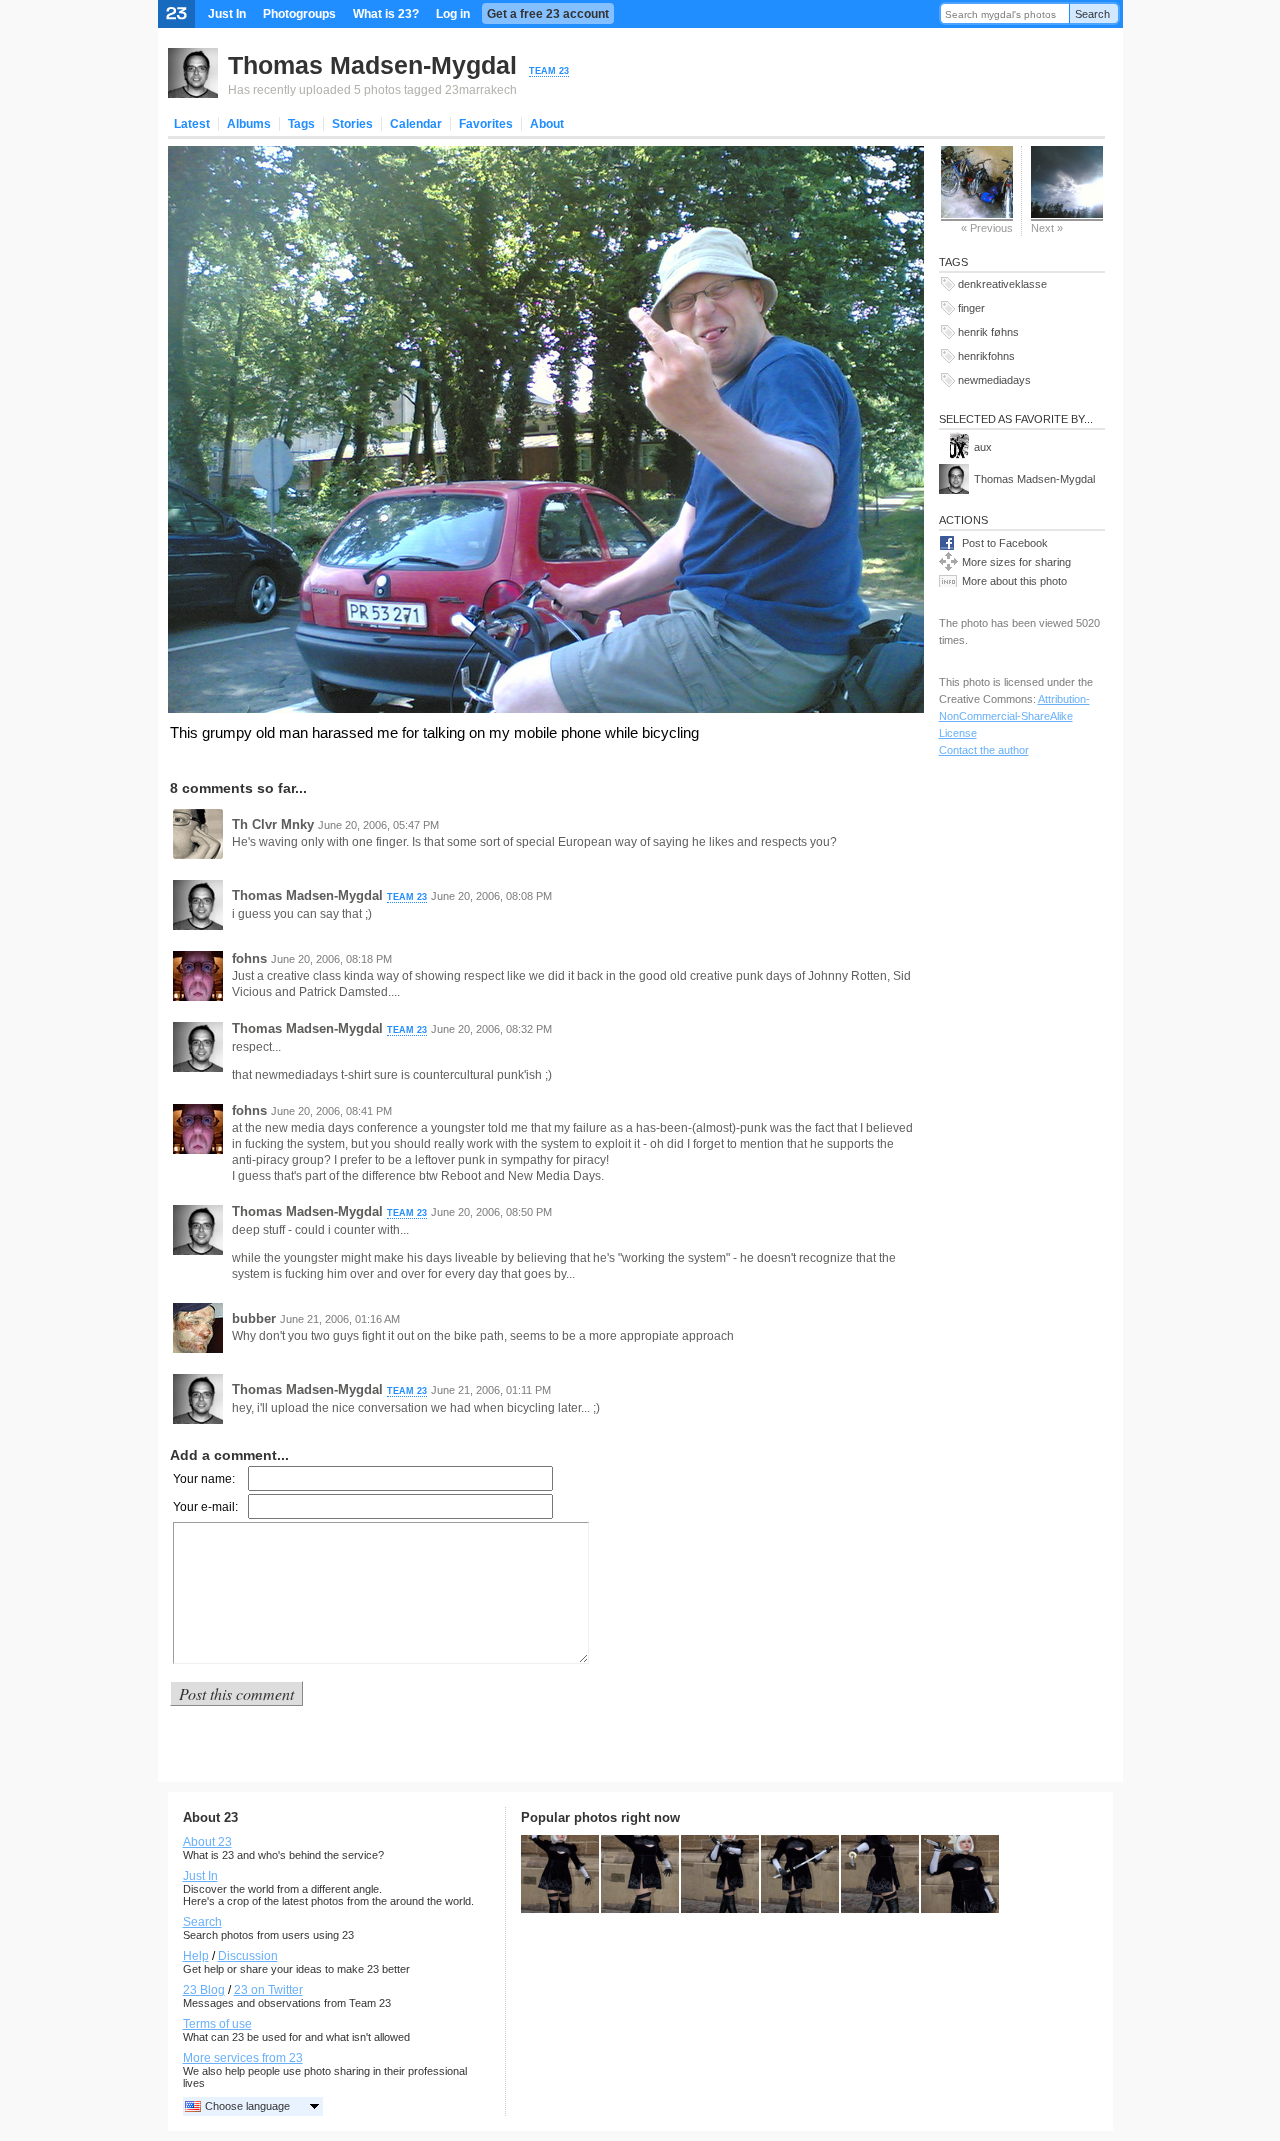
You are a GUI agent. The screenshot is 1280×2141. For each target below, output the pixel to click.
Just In (227, 14)
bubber (254, 1318)
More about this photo (1014, 581)
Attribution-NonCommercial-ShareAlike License (1014, 716)
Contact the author (984, 750)
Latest (192, 124)
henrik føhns (988, 332)
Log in (453, 14)
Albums (249, 124)
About (547, 124)
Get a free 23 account (548, 14)
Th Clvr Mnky (273, 824)
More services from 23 (243, 2058)
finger (971, 308)
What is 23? (386, 14)
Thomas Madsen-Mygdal (372, 65)
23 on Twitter (268, 1990)
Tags (301, 124)
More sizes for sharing (1016, 562)
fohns (249, 958)
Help (196, 1956)
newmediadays (994, 380)
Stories (352, 124)
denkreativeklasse (1002, 284)
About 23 (207, 1842)
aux (983, 447)
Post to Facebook (1005, 543)
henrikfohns (986, 356)
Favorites (486, 124)
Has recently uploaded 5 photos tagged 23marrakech (372, 90)
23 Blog (204, 1990)
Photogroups (299, 14)
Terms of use (217, 2024)
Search (1092, 14)
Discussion (248, 1956)
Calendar (416, 124)
